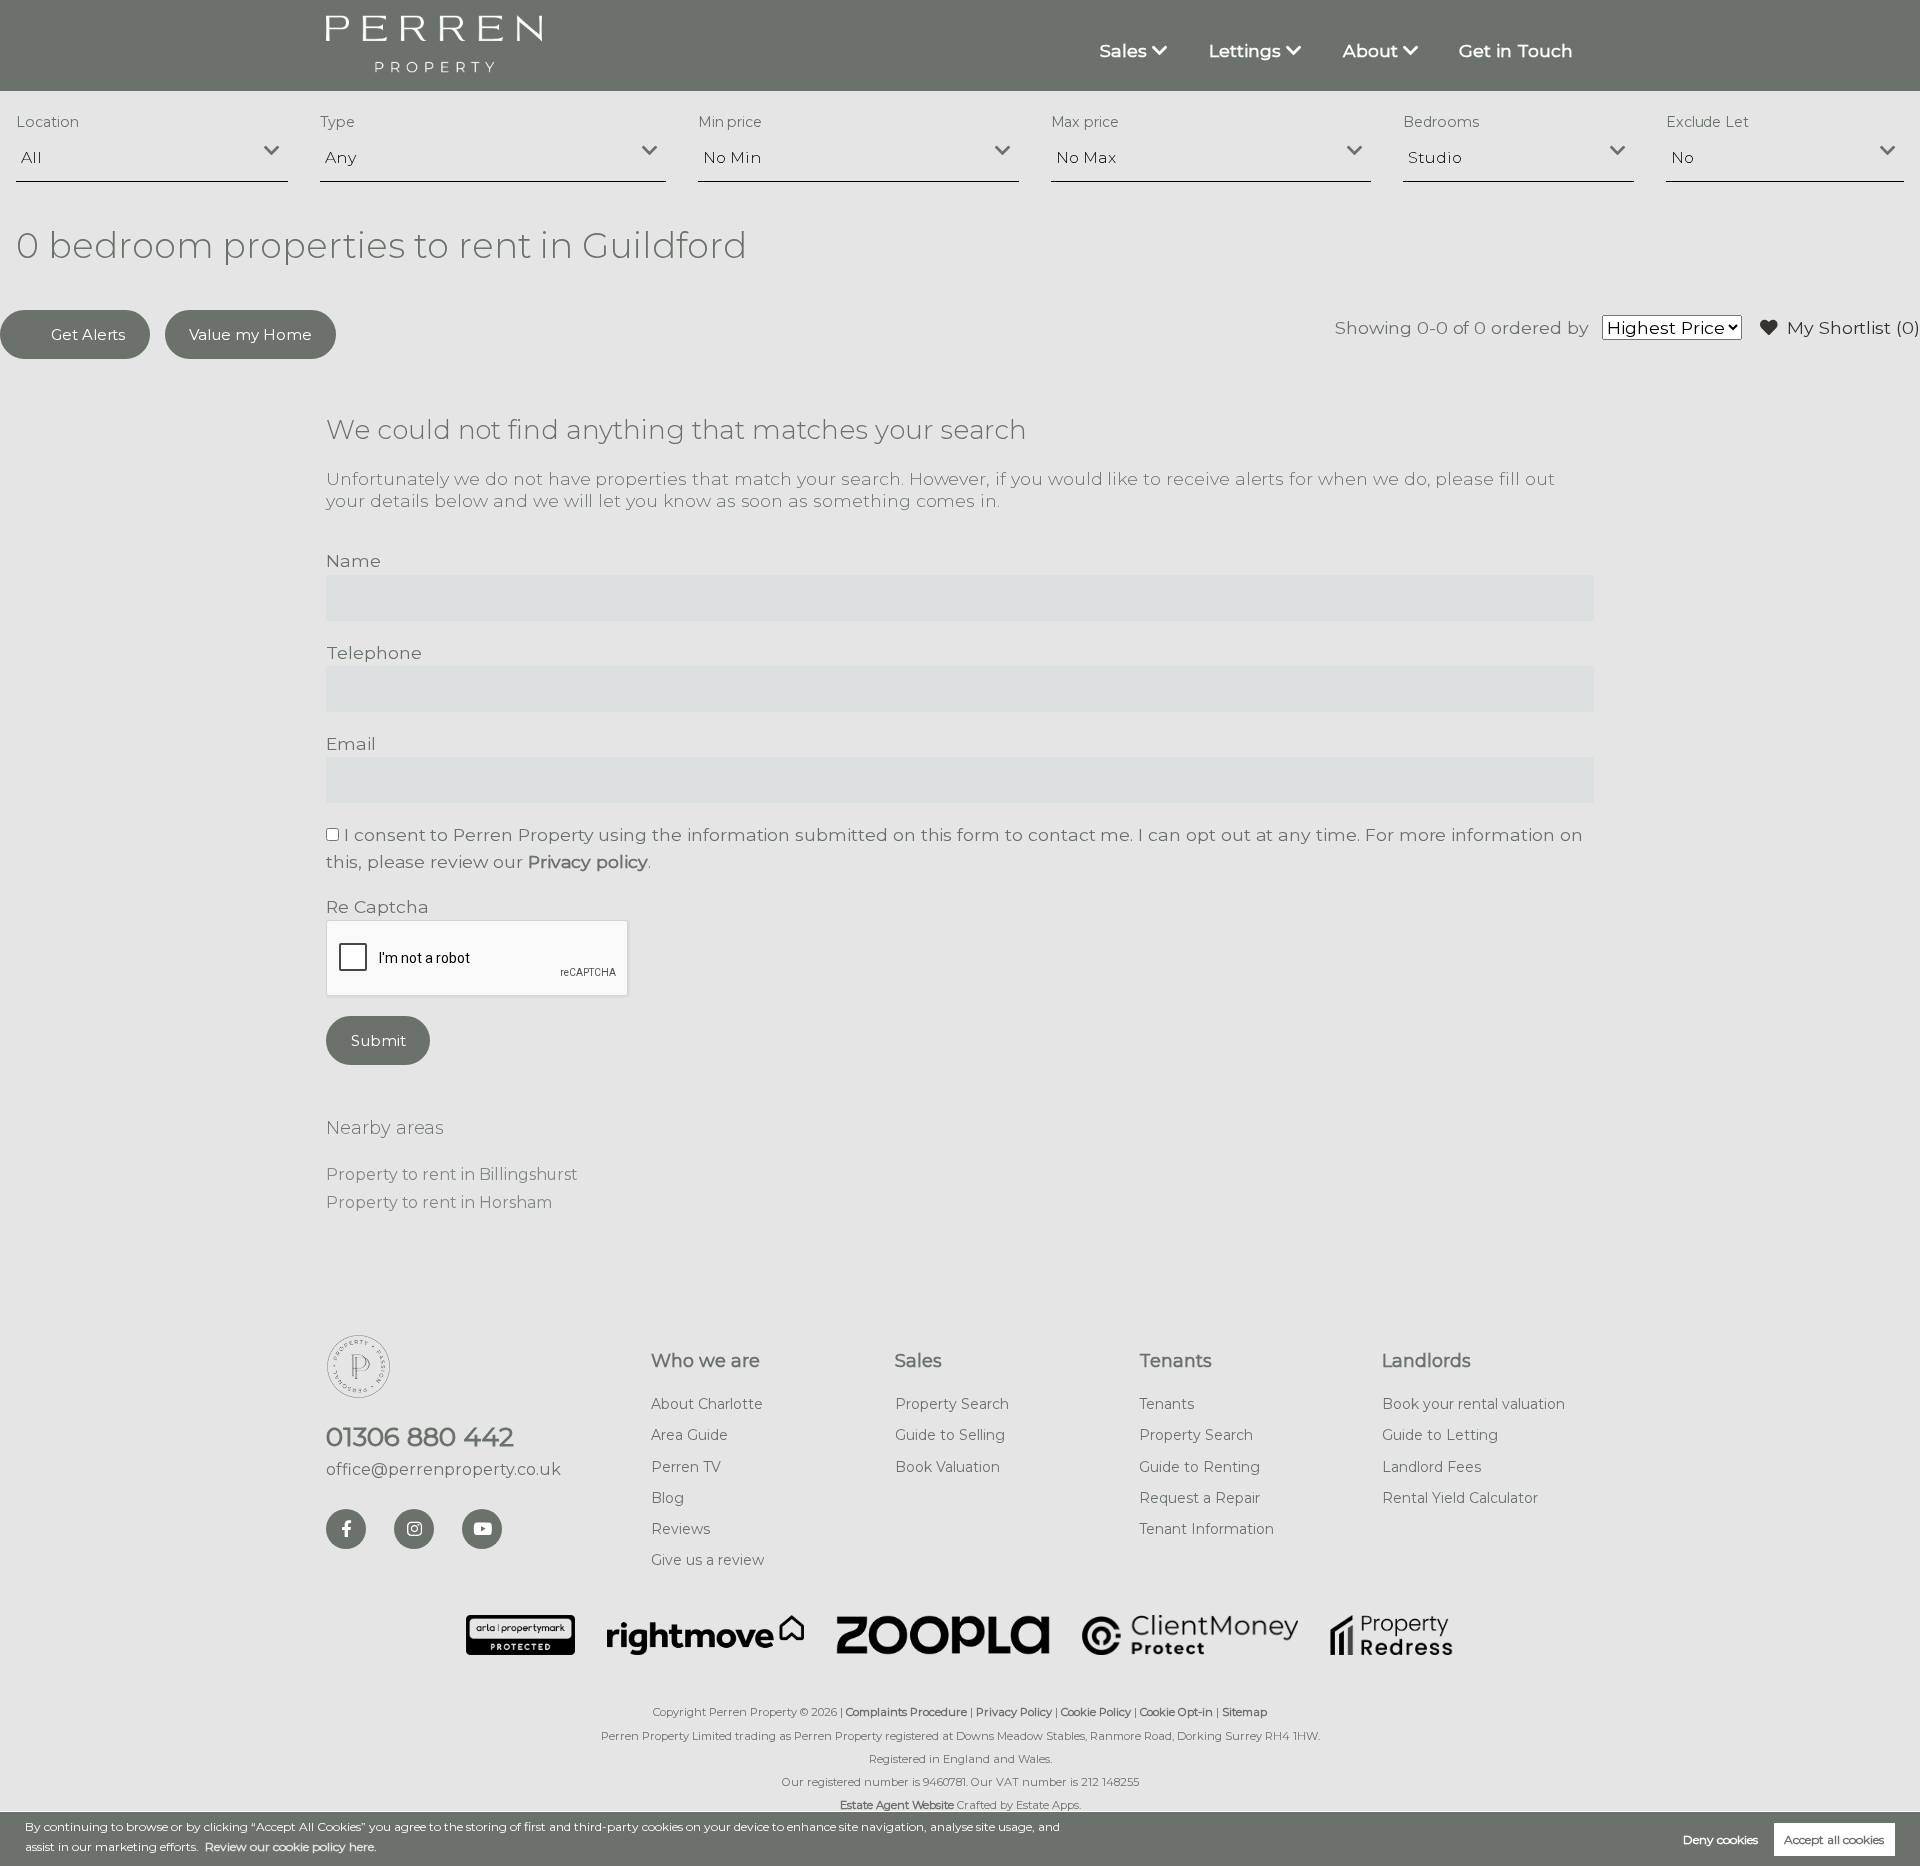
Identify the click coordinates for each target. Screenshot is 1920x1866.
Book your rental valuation (1473, 1404)
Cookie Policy (1096, 1712)
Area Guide (689, 1435)
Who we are (705, 1361)
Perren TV (686, 1467)
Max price (1085, 122)
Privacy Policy (1014, 1712)
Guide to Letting (1440, 1435)
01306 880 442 (420, 1437)
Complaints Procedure (906, 1712)
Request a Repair (1199, 1498)
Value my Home (250, 334)
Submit (378, 1040)
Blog (667, 1498)
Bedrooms (1441, 122)
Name (353, 560)
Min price (730, 122)
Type (337, 122)
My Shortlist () (1853, 327)
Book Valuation (947, 1467)
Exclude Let (1707, 122)
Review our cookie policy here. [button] (291, 1846)
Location (47, 122)
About (1370, 50)
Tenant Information (1206, 1529)
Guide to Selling (950, 1435)
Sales (1123, 50)
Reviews (680, 1529)
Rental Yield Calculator (1460, 1498)
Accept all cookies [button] (1834, 1839)
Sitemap (1244, 1712)
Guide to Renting (1199, 1467)
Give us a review (707, 1560)
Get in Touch (1516, 50)
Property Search (952, 1404)
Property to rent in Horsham (439, 1202)
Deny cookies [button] (1720, 1839)
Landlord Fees (1431, 1467)
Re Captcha (377, 906)
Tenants (1175, 1361)
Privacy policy (588, 861)
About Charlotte (707, 1404)
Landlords (1426, 1361)
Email (351, 743)
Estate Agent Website (897, 1805)
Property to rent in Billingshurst (452, 1174)
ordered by (1539, 327)
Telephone (374, 652)
